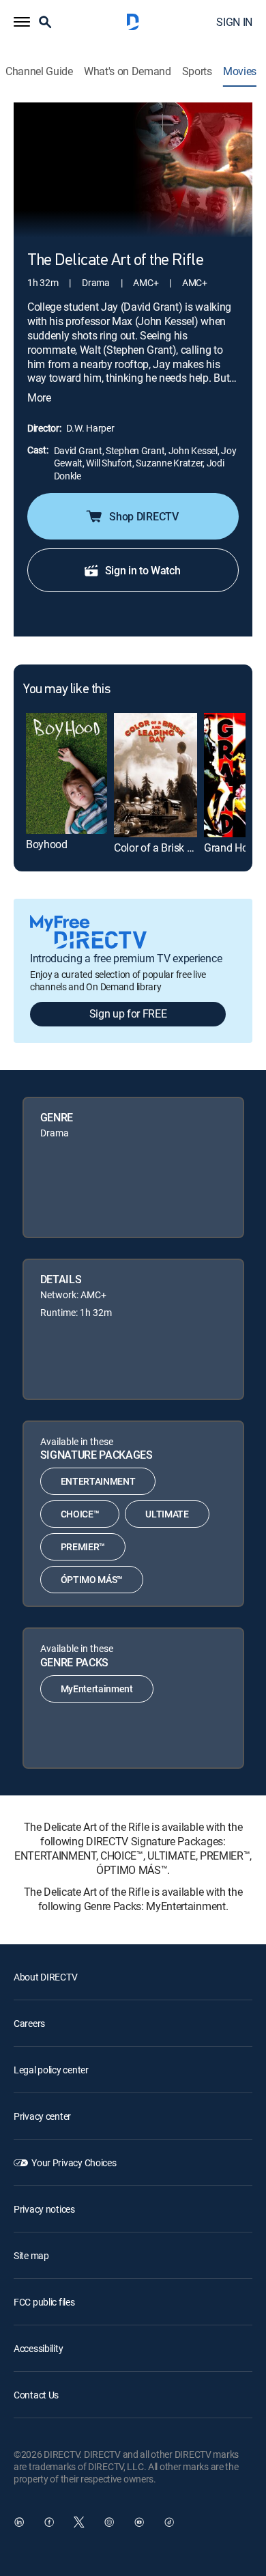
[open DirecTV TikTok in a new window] (169, 2522)
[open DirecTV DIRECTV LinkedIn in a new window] (19, 2522)
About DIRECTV (45, 1977)
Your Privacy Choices (74, 2162)
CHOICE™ (80, 1514)
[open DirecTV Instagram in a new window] (109, 2522)
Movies (240, 71)
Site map (31, 2255)
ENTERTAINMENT (98, 1481)
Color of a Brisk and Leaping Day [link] (190, 848)
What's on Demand (128, 71)
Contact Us (36, 2395)
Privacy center (42, 2116)
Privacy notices (44, 2209)
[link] (66, 774)
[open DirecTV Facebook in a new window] (49, 2522)
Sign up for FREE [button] (128, 1013)
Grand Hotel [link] (231, 848)
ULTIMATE (167, 1514)
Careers (29, 2023)
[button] (22, 22)
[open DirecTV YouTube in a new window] (139, 2522)
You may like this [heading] (66, 690)
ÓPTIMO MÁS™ (92, 1579)
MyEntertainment (97, 1689)
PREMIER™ (83, 1546)
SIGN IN (234, 22)
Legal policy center (51, 2070)
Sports (197, 71)
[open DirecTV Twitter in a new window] (79, 2522)
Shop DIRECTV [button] (144, 516)
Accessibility (38, 2348)
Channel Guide (39, 71)
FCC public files (44, 2302)
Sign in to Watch (143, 570)
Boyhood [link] (47, 844)
